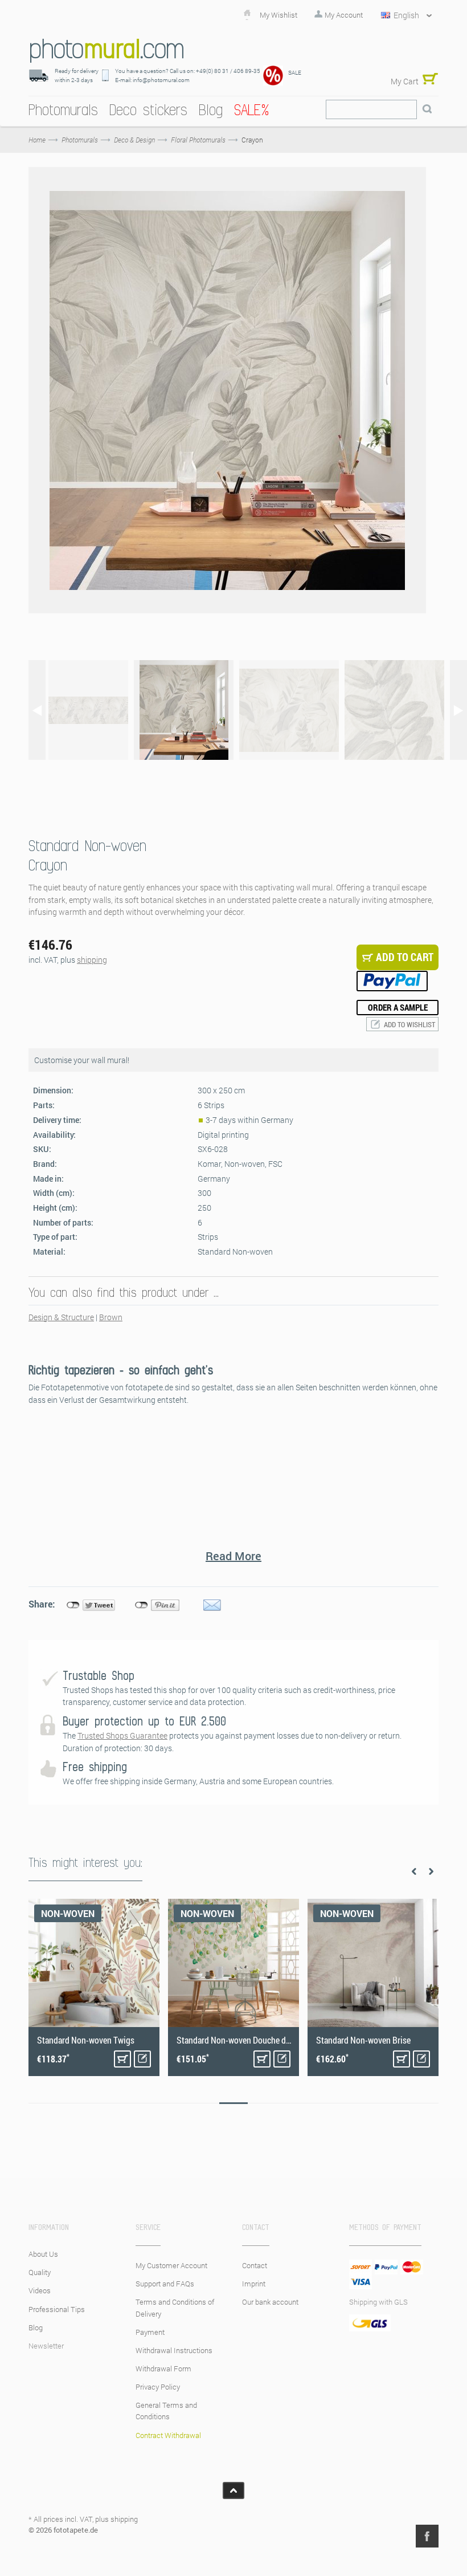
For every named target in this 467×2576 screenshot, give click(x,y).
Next (431, 1871)
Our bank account (270, 2302)
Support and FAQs (165, 2284)
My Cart (405, 81)
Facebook (427, 2536)
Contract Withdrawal (168, 2435)
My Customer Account (171, 2265)
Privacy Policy (158, 2387)
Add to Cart (122, 2059)
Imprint (254, 2284)
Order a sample (398, 1007)
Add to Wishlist (409, 1024)
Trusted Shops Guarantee (122, 1735)
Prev (414, 1871)
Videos (40, 2290)
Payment (150, 2332)
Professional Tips (57, 2309)
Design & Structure (61, 1317)
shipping (92, 960)
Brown (111, 1317)
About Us (43, 2254)
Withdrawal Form (163, 2369)
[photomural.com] (107, 50)
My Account (344, 15)
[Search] (427, 109)
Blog (36, 2327)
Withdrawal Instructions (174, 2350)
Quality (40, 2272)
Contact (255, 2265)
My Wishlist (278, 15)
